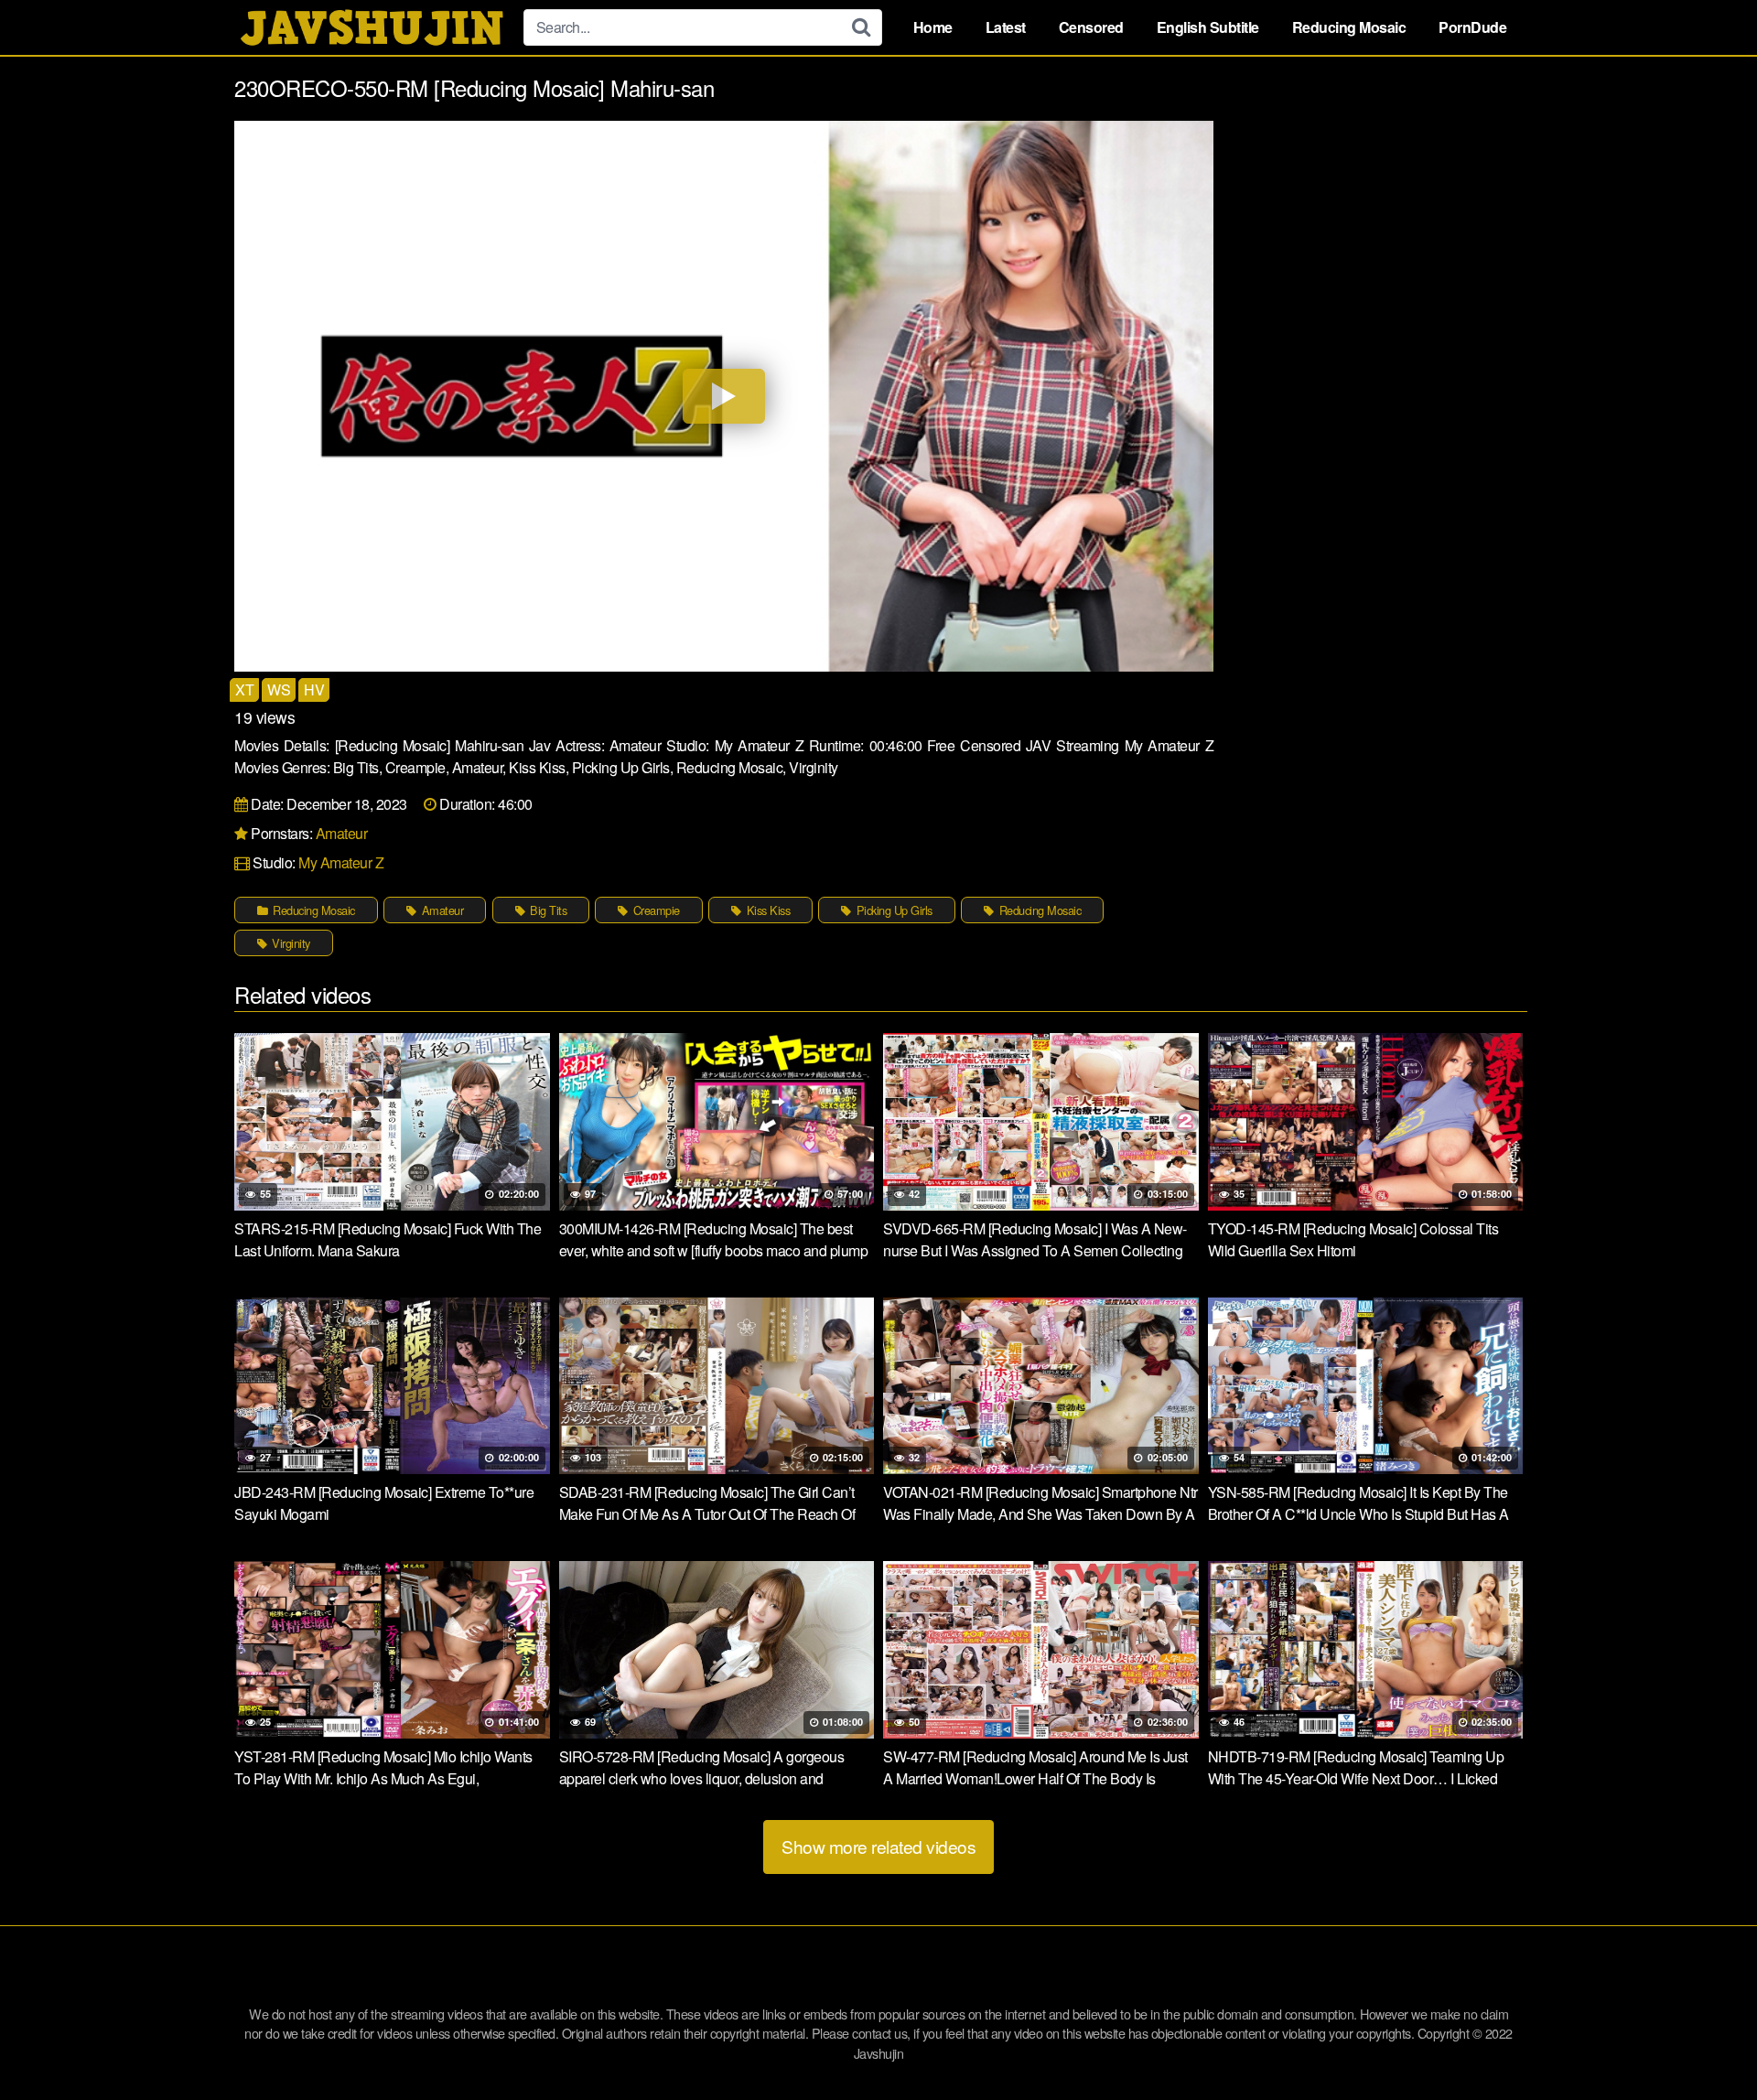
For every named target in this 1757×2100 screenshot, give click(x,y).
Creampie (655, 910)
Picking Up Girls (893, 910)
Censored (1091, 27)
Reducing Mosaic (1349, 27)
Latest (1006, 27)
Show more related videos (878, 1846)
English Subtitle (1208, 27)
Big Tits (547, 910)
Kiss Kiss (766, 910)
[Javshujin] (372, 27)
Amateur (342, 833)
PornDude (1472, 27)
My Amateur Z (341, 862)
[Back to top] (1707, 2041)
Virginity (290, 943)
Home (933, 27)
